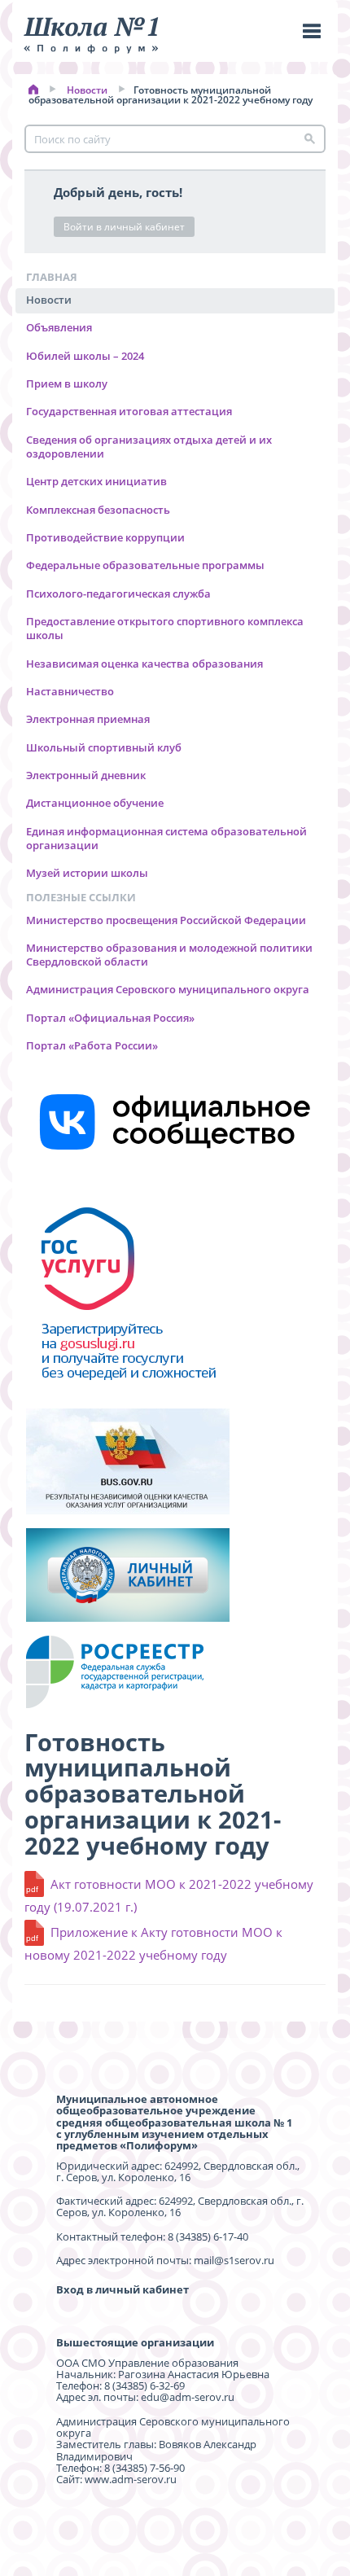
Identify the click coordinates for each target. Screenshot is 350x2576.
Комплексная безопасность (98, 510)
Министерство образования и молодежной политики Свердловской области (169, 955)
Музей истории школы (87, 873)
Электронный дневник (86, 775)
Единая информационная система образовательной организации (166, 838)
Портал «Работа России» (92, 1045)
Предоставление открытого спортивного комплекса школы (165, 628)
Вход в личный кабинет (122, 2289)
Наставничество (70, 691)
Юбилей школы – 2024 (85, 356)
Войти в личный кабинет (124, 227)
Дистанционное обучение (95, 803)
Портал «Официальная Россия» (110, 1018)
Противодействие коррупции (105, 537)
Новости (87, 90)
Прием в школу (67, 383)
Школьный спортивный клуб (104, 747)
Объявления (59, 327)
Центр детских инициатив (96, 481)
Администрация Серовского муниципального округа (168, 989)
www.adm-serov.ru (131, 2479)
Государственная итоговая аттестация (129, 411)
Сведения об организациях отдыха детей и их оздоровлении (149, 447)
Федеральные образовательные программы (145, 565)
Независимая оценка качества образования (144, 664)
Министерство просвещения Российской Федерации (166, 920)
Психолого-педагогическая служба (118, 594)
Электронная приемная (88, 719)
